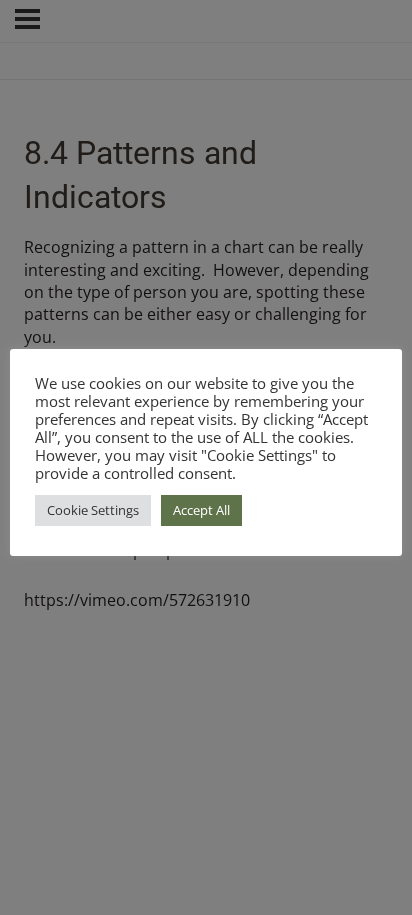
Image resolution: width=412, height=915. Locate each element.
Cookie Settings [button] (93, 510)
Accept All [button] (201, 510)
